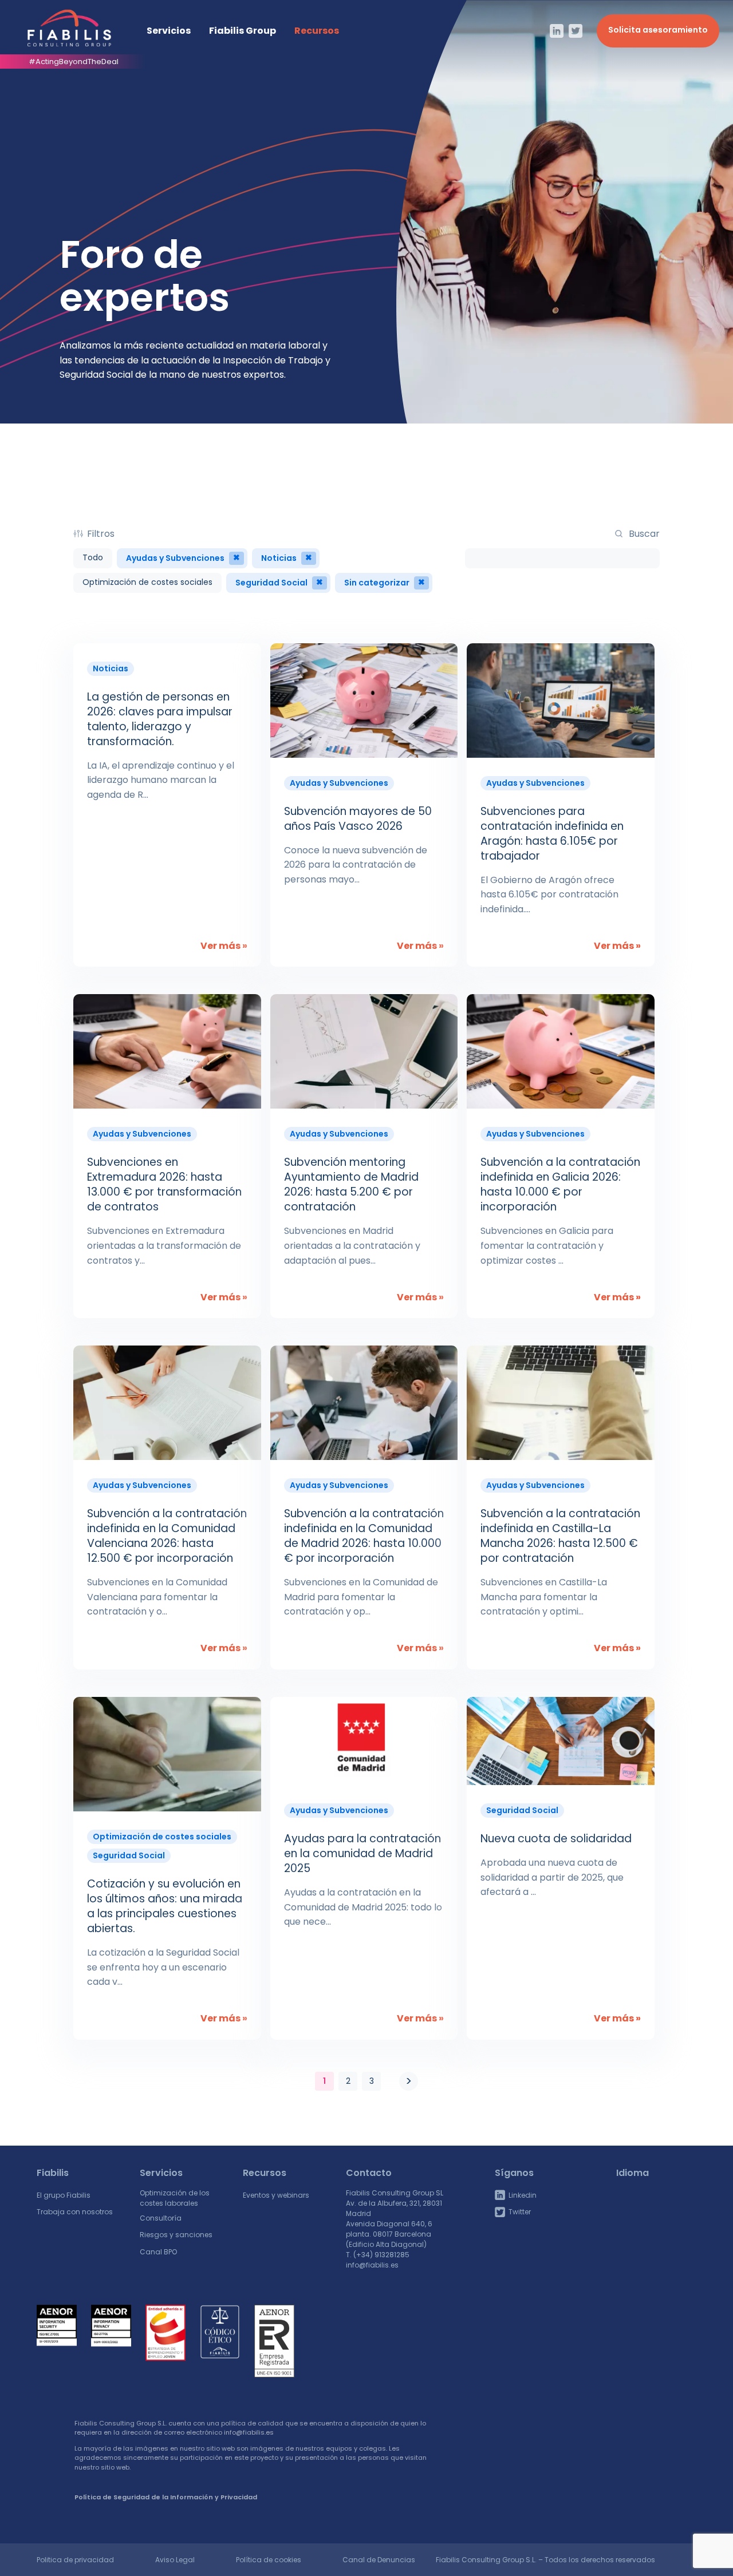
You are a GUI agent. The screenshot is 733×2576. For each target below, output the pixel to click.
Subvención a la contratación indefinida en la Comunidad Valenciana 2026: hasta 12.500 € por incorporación (167, 1536)
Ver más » (224, 946)
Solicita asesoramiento (658, 30)
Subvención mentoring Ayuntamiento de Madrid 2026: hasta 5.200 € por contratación (351, 1184)
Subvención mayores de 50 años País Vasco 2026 (358, 819)
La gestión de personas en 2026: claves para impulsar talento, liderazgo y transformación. (160, 719)
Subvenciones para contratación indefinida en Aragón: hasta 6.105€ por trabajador (552, 834)
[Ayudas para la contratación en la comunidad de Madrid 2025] (364, 1741)
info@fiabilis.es (372, 2265)
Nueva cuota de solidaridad (557, 1839)
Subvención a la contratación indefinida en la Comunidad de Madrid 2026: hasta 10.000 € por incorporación (364, 1536)
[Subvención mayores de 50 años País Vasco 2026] (364, 701)
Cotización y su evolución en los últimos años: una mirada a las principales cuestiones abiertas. (165, 1906)
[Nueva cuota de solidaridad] (561, 1741)
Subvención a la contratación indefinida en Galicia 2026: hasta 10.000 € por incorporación (560, 1184)
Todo (93, 557)
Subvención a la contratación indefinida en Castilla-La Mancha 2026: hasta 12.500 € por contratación (560, 1536)
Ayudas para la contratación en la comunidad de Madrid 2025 (362, 1853)
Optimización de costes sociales (147, 582)
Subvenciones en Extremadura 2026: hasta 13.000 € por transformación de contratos (164, 1184)
